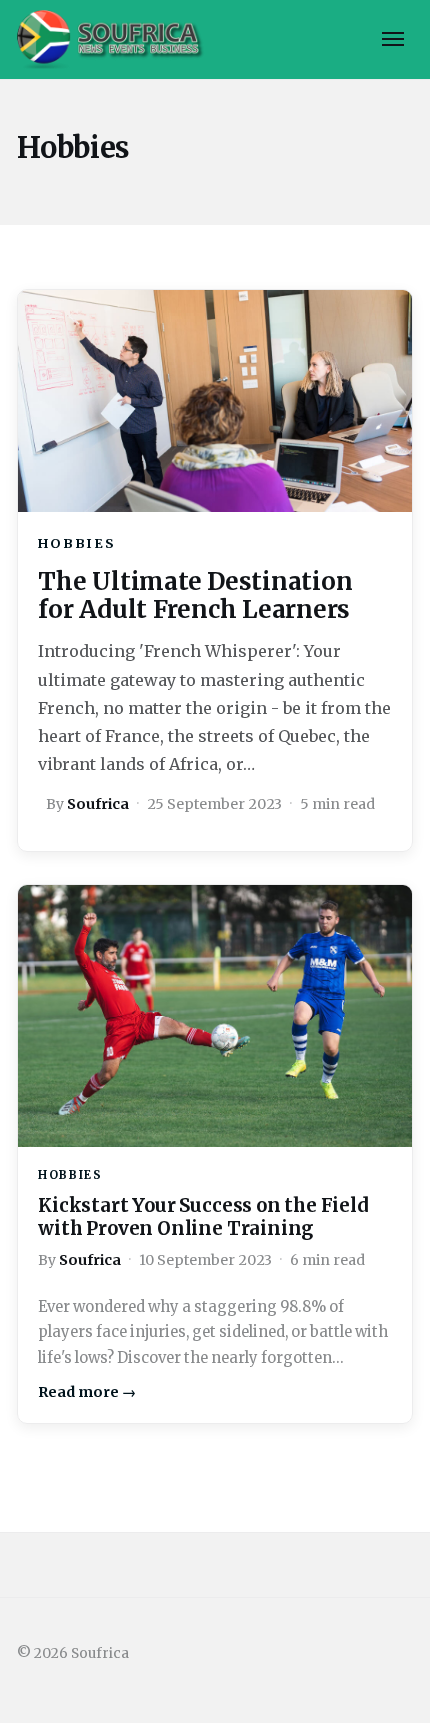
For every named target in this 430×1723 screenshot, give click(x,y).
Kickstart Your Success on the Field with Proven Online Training (203, 1217)
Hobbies (76, 543)
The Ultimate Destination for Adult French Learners (195, 595)
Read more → (87, 1392)
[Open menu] (393, 39)
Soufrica (98, 804)
